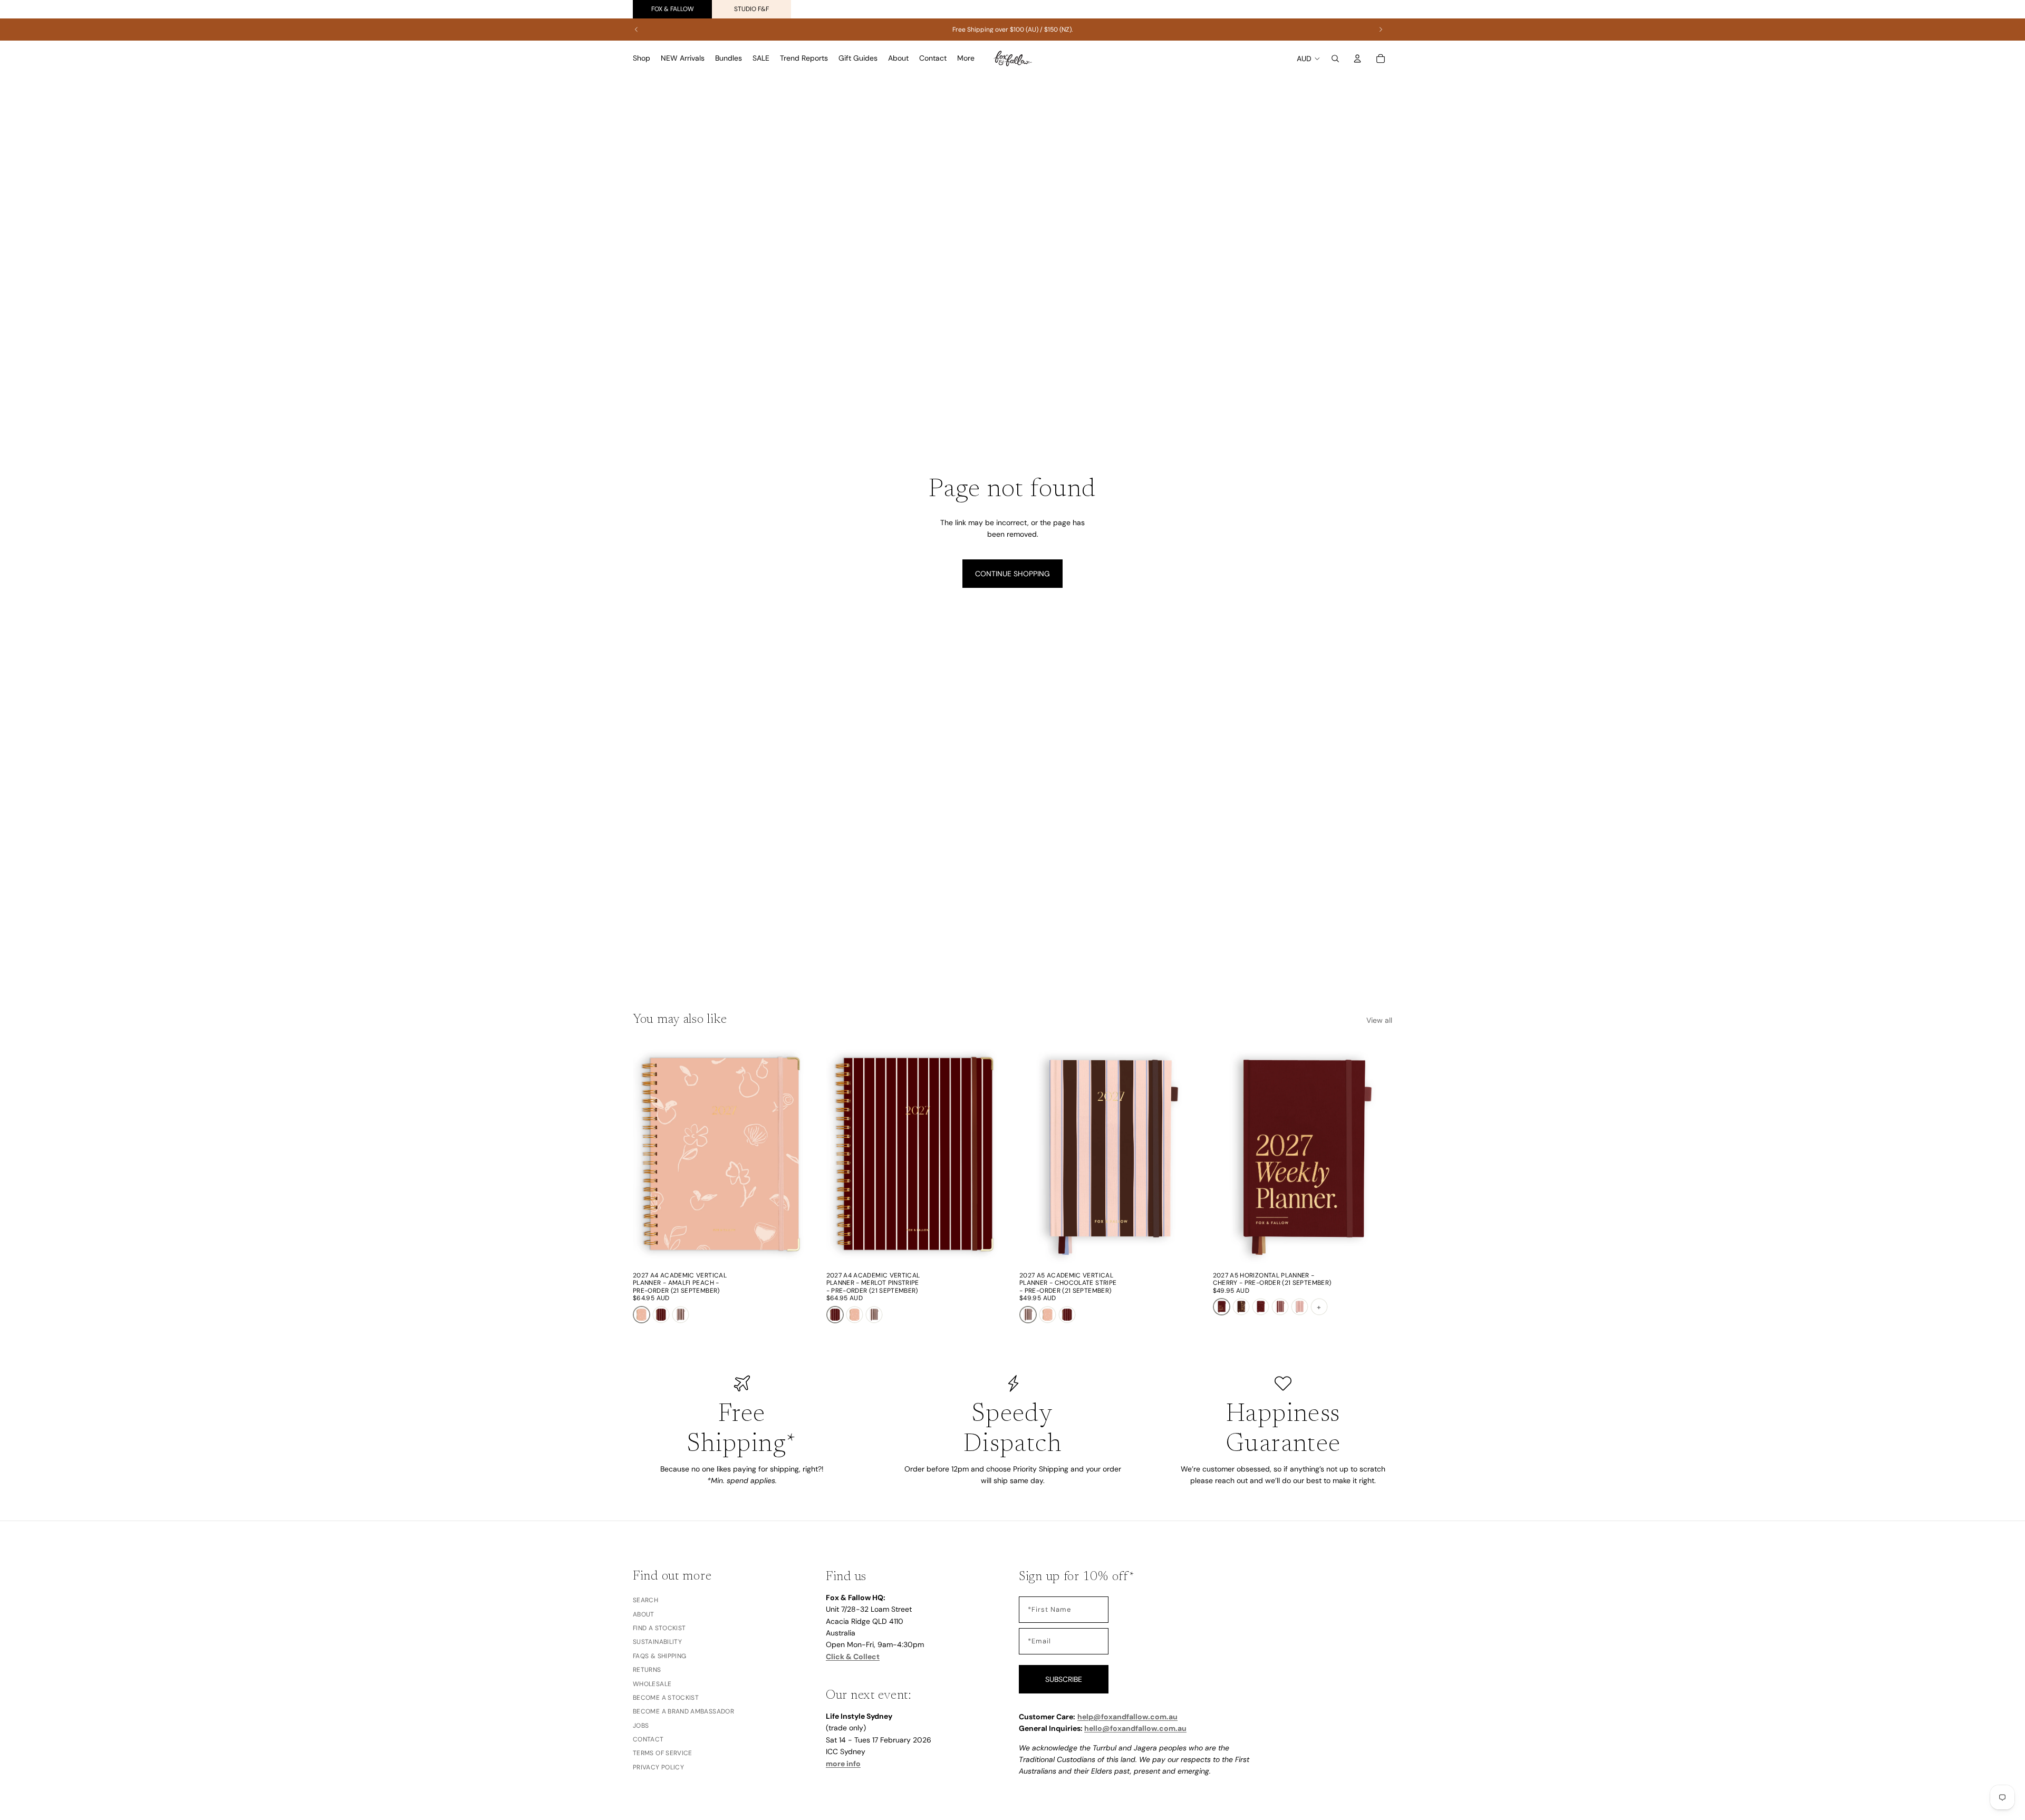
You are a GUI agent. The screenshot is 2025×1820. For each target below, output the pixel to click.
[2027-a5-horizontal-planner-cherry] (1222, 1307)
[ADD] (796, 1250)
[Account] (1357, 59)
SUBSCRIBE (1064, 1679)
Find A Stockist (659, 1628)
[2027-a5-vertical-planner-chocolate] (1241, 1307)
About (644, 1614)
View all (1379, 1020)
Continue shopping (1012, 574)
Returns (647, 1670)
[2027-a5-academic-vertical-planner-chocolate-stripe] (681, 1315)
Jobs (641, 1725)
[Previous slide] (637, 30)
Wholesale (652, 1683)
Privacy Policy (658, 1767)
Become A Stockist (666, 1697)
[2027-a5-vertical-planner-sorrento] (1280, 1307)
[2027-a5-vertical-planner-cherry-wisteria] (1261, 1307)
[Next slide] (1381, 30)
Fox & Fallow (673, 9)
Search (645, 1600)
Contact (648, 1739)
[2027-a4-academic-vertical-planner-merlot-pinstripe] (661, 1315)
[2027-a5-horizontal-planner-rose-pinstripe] (1300, 1307)
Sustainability (657, 1642)
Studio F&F (751, 9)
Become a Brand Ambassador (683, 1711)
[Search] (1335, 59)
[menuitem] (966, 59)
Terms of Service (663, 1753)
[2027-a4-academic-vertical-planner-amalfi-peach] (642, 1315)
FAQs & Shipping (659, 1656)
